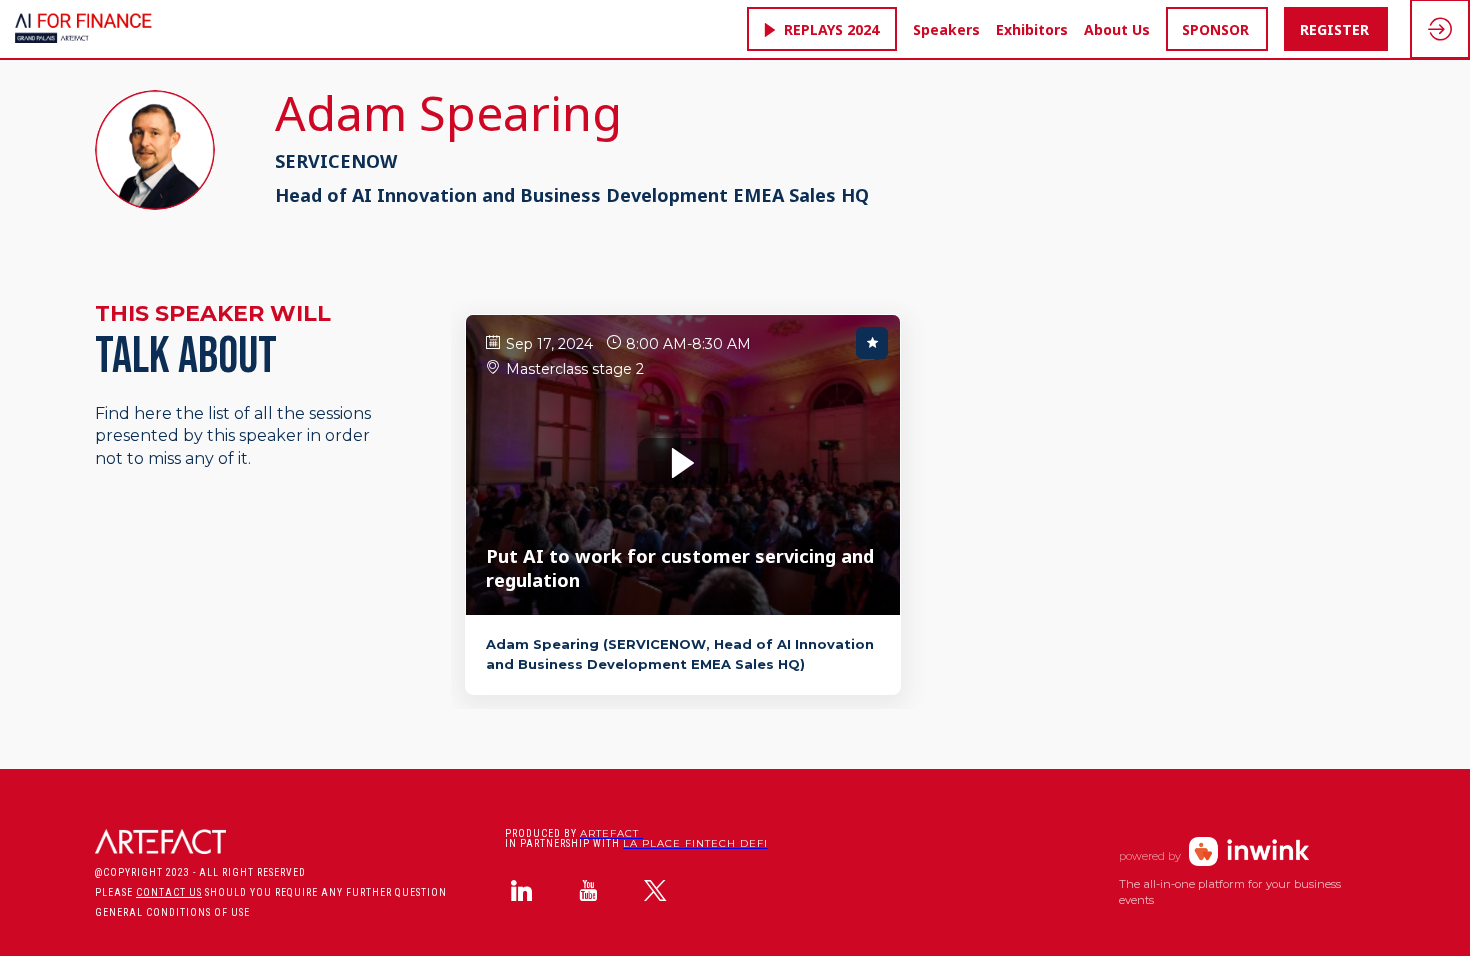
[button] (822, 29)
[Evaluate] (872, 343)
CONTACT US (169, 892)
